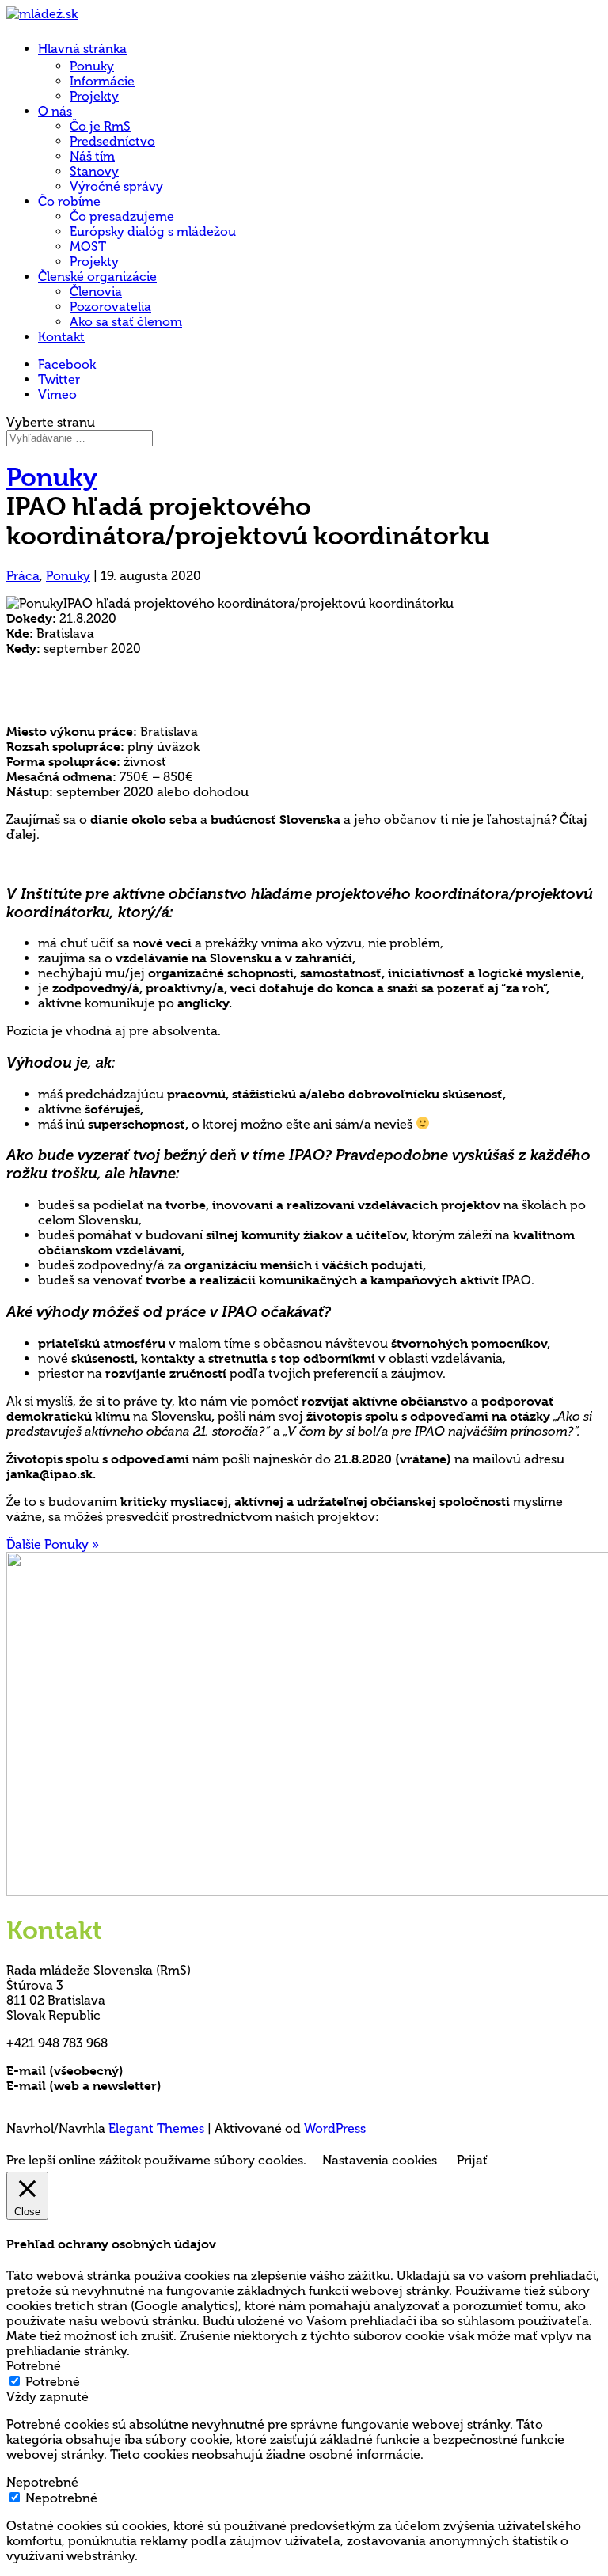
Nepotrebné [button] (42, 2482)
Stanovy (94, 171)
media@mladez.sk (217, 2086)
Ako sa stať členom (126, 322)
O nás (55, 111)
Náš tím (92, 156)
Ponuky (92, 66)
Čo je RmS (100, 126)
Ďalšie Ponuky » (53, 1544)
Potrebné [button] (34, 2366)
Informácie (102, 81)
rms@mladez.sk (172, 2071)
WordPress (335, 2128)
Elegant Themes (156, 2128)
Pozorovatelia (110, 307)
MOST (88, 247)
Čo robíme (69, 201)
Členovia (96, 292)
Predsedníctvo (112, 141)
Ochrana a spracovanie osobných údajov (131, 2101)
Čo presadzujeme (122, 216)
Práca (23, 576)
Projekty (94, 96)
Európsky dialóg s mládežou (153, 231)
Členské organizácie (97, 277)
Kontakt (61, 337)
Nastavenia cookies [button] (380, 2160)
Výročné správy (116, 186)
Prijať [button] (472, 2160)
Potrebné (53, 2382)
